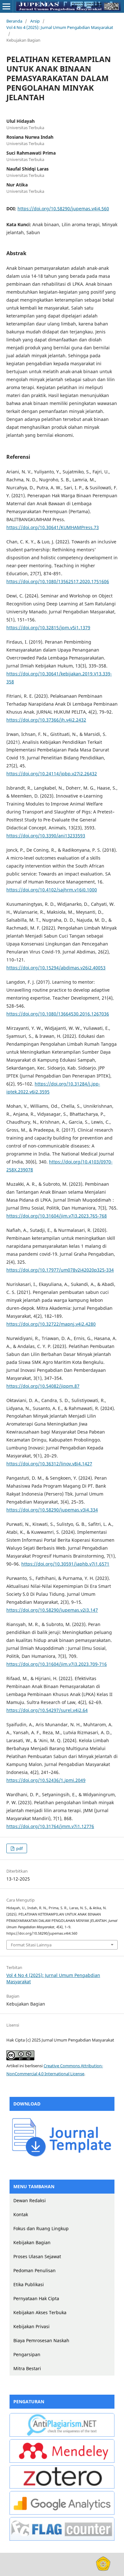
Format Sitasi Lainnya (31, 1945)
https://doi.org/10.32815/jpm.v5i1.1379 (48, 628)
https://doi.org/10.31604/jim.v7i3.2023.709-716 (57, 1664)
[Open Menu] (6, 6)
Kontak (21, 2214)
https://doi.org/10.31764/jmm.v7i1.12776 (50, 1826)
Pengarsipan (27, 2354)
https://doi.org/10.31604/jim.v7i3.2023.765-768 (57, 1216)
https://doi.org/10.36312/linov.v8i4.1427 (49, 1464)
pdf (19, 1848)
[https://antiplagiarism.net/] (62, 2435)
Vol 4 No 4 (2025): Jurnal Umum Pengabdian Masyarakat (60, 27)
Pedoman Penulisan (34, 2270)
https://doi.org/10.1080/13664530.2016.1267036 (58, 1014)
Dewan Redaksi (30, 2200)
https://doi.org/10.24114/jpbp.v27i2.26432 (52, 774)
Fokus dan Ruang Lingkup (41, 2228)
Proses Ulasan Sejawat (37, 2256)
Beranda (14, 21)
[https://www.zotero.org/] (62, 2487)
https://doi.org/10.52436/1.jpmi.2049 (46, 1780)
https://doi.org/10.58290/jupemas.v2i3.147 (52, 1610)
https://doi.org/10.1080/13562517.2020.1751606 (58, 581)
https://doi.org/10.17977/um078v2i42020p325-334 (60, 1270)
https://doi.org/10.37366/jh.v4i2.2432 (46, 720)
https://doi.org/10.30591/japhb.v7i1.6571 (65, 1564)
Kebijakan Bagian (32, 2242)
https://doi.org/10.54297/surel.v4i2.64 (47, 1710)
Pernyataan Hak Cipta (36, 2298)
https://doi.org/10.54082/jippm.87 (43, 1386)
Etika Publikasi (29, 2284)
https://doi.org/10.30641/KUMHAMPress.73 (53, 527)
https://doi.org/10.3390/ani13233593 (46, 836)
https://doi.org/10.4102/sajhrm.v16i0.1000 (52, 890)
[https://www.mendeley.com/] (62, 2461)
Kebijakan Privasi (31, 2326)
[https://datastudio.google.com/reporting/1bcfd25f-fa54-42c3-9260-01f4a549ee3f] (62, 2513)
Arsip (35, 21)
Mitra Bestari (27, 2368)
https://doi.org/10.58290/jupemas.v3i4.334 (52, 1510)
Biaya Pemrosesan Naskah (41, 2340)
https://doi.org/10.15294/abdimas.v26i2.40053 (56, 968)
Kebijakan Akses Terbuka (40, 2312)
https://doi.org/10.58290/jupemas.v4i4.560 (63, 209)
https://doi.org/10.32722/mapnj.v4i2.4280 (51, 1324)
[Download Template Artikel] (62, 2156)
